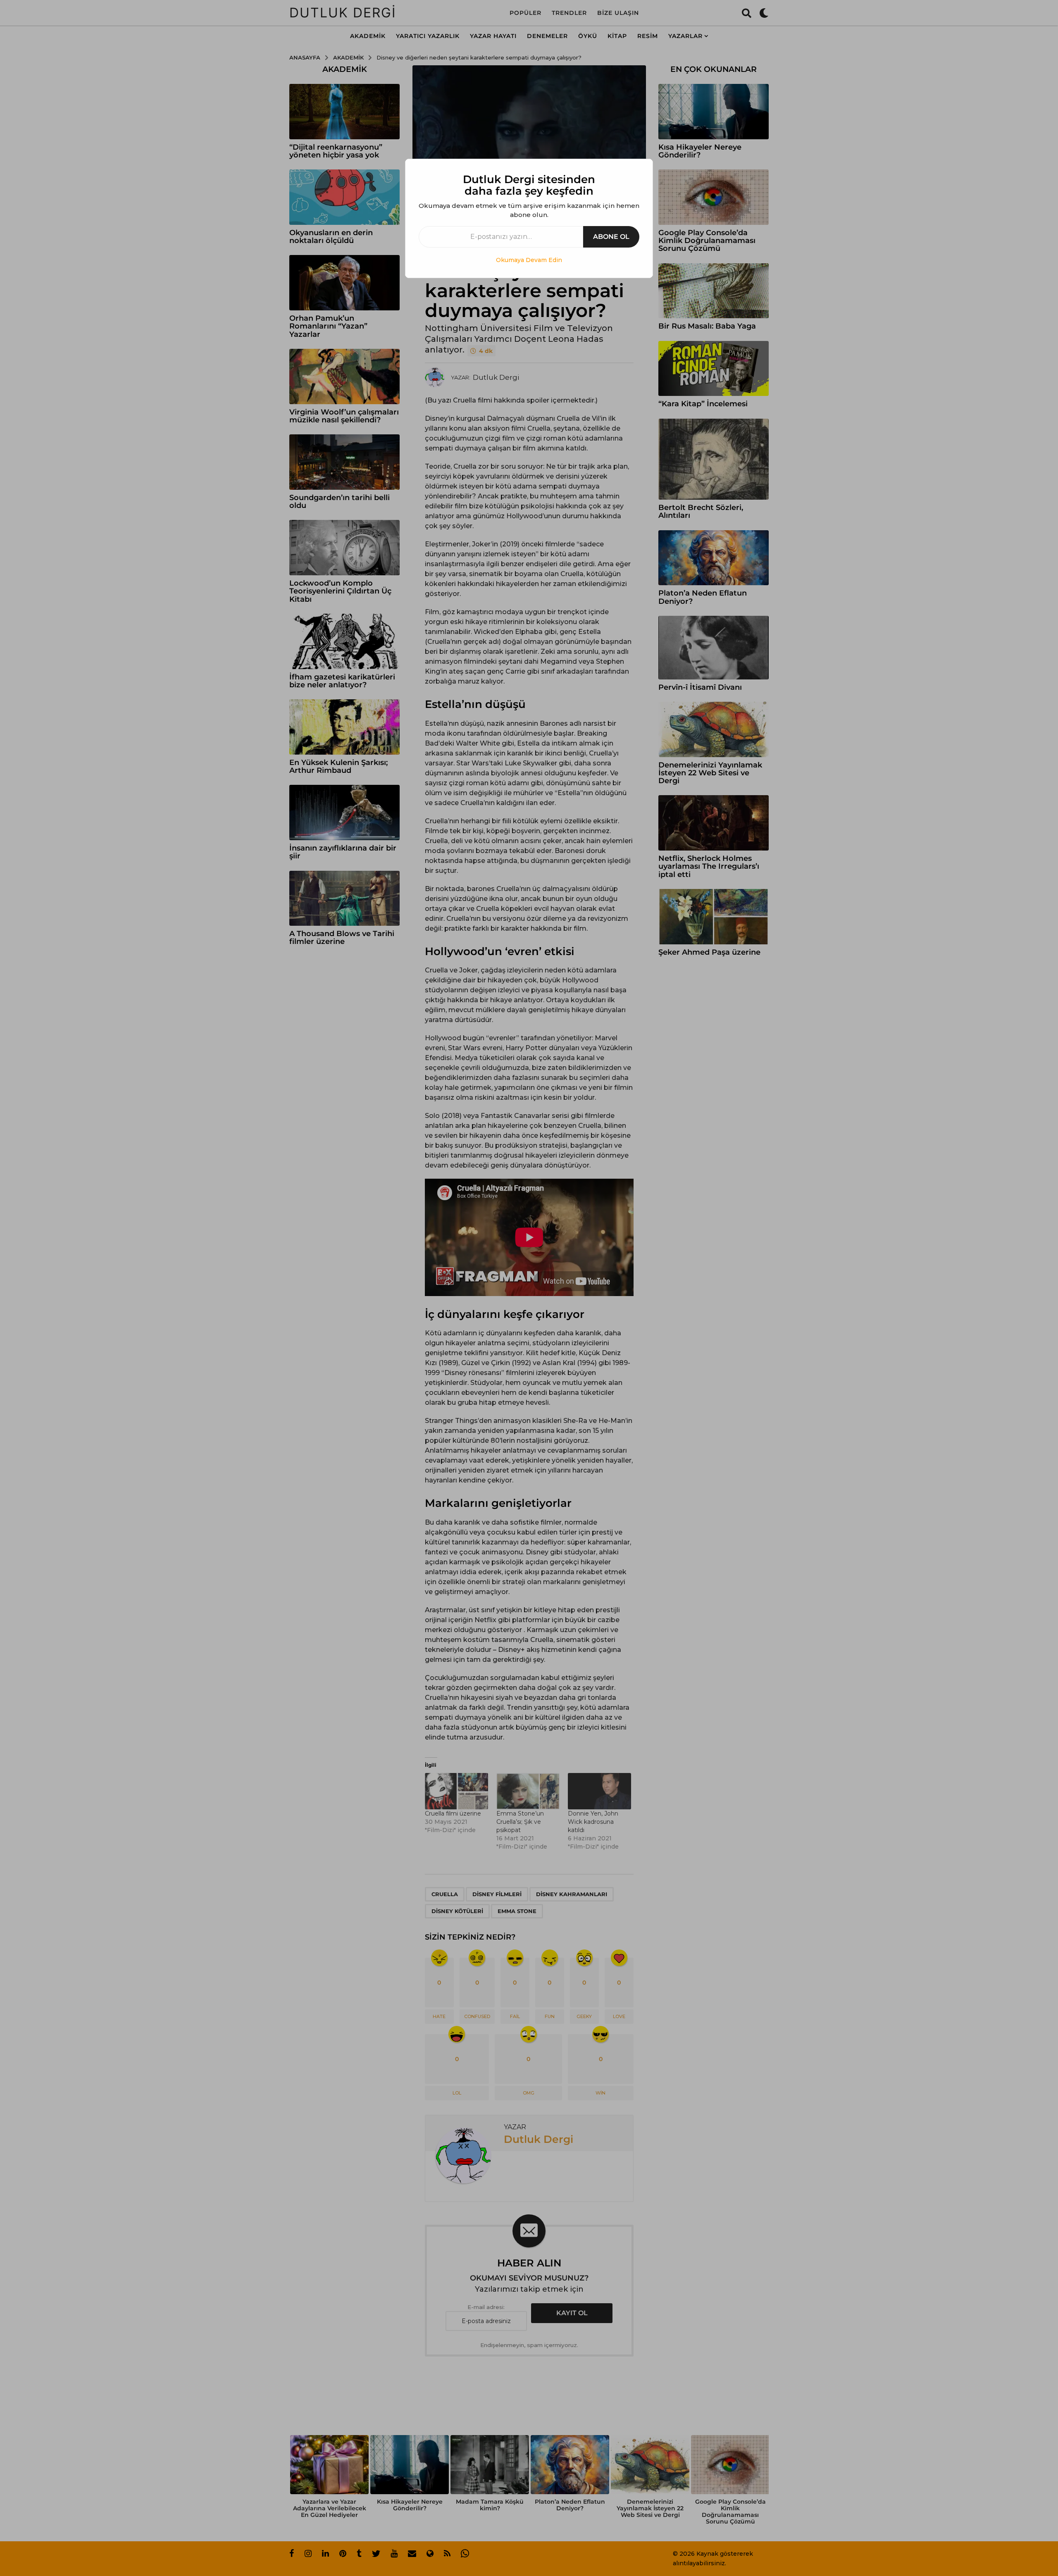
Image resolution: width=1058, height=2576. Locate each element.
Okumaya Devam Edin (529, 260)
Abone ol (611, 237)
